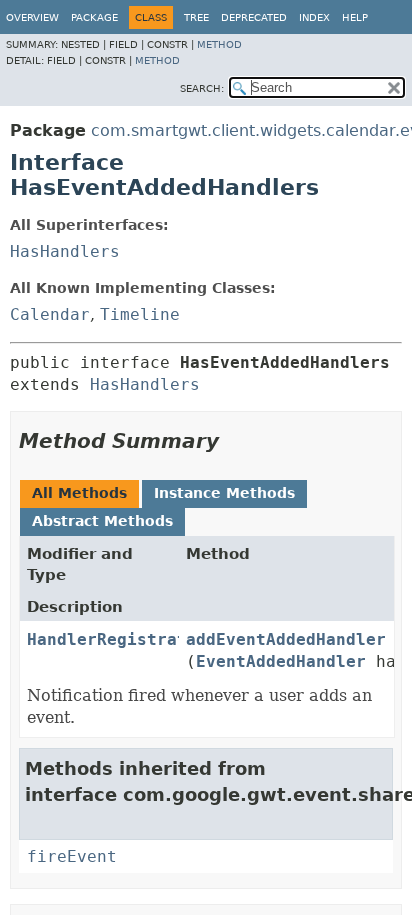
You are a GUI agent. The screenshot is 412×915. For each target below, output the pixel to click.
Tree (196, 17)
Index (314, 17)
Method (219, 44)
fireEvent (72, 856)
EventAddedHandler (281, 661)
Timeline (140, 314)
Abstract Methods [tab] (102, 521)
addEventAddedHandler (286, 639)
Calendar (50, 314)
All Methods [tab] (79, 493)
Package (94, 17)
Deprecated (254, 17)
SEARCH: (202, 88)
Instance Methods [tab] (224, 493)
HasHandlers (65, 251)
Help (355, 17)
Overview (32, 17)
